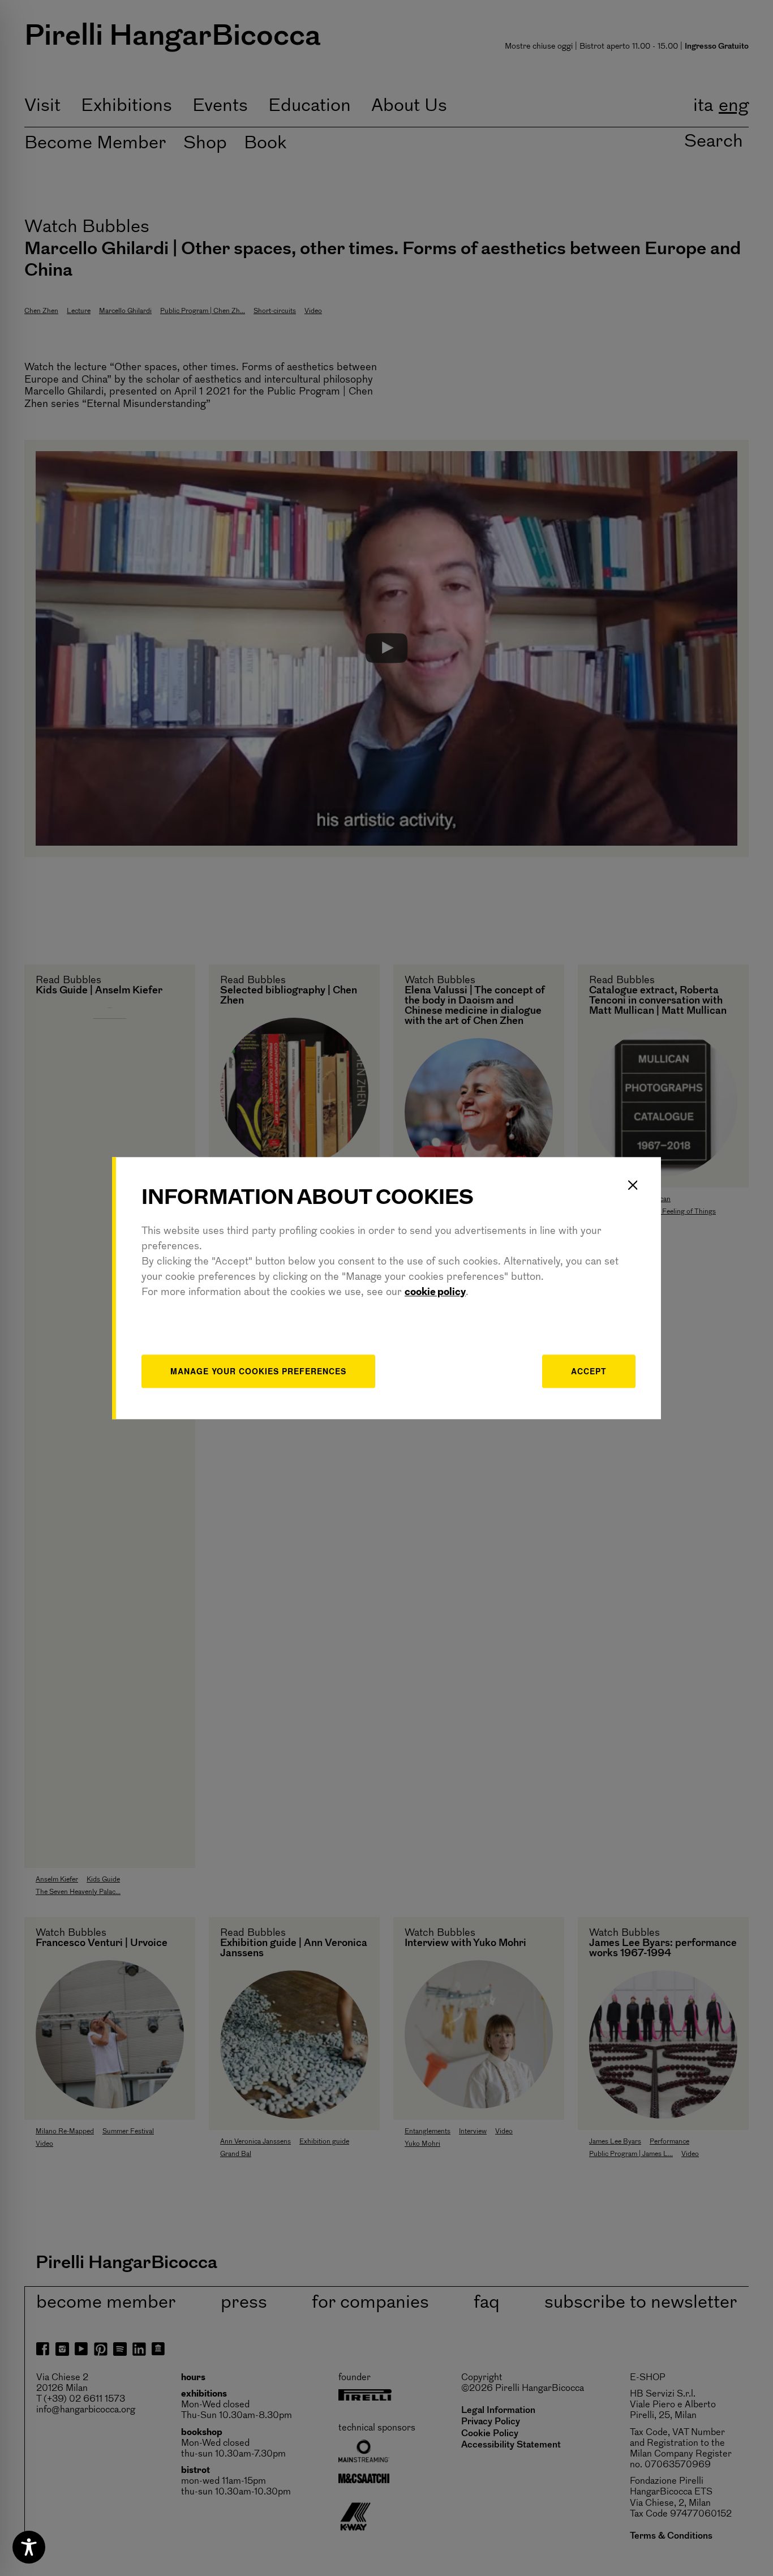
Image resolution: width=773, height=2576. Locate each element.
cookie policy (435, 1293)
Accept (589, 1371)
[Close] (633, 1185)
